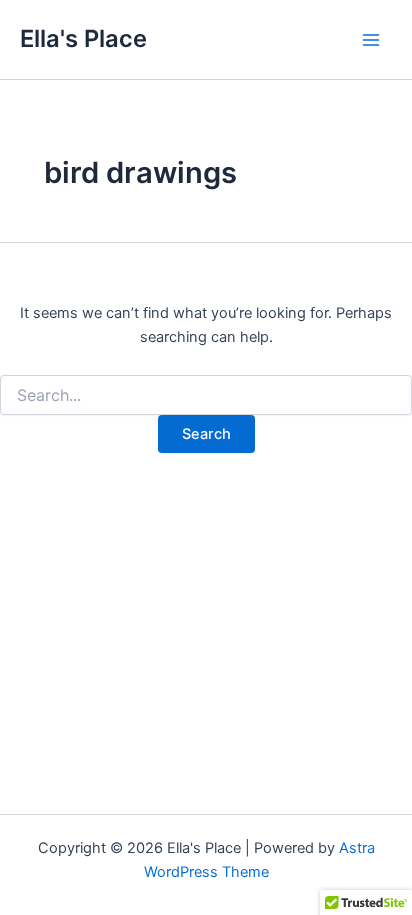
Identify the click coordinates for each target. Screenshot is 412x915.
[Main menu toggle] (371, 40)
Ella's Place (83, 38)
